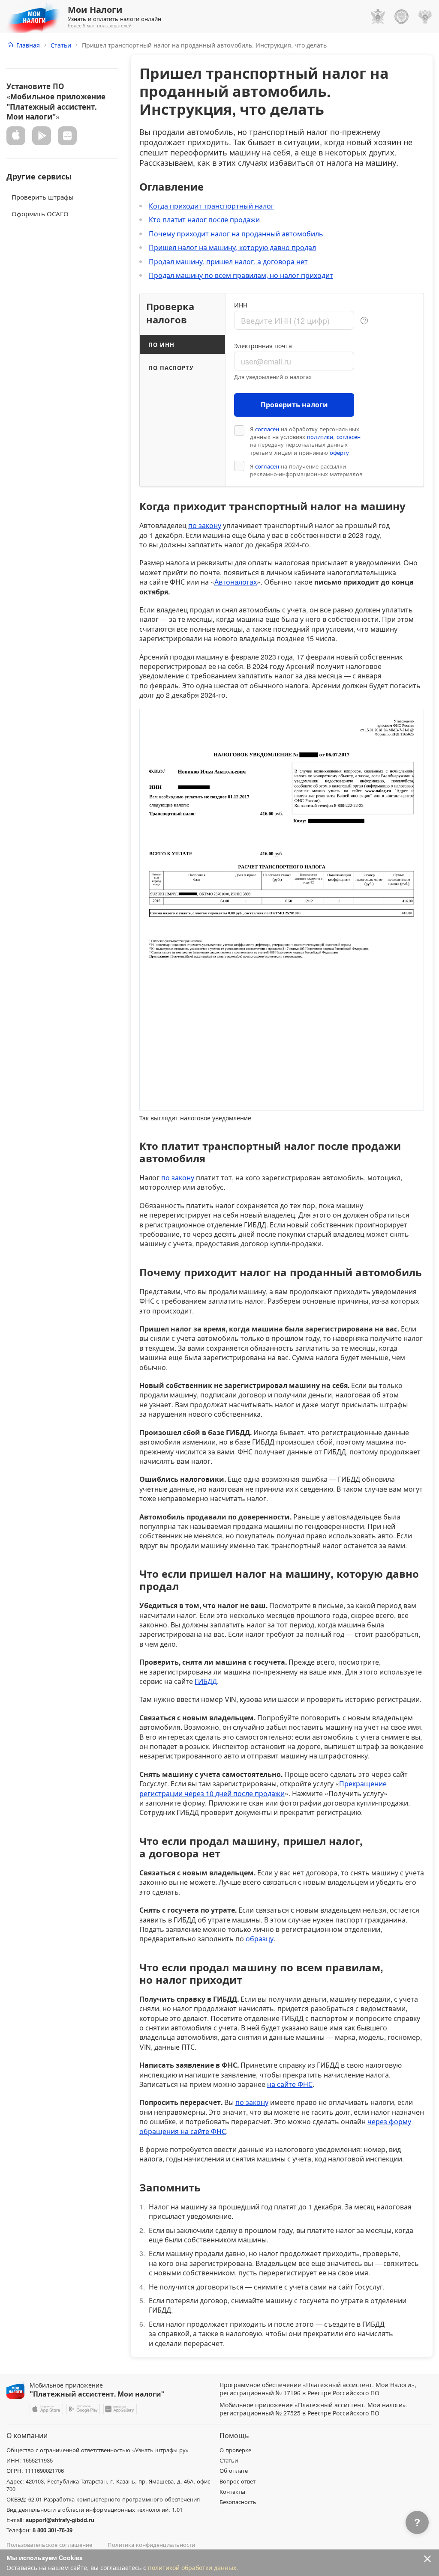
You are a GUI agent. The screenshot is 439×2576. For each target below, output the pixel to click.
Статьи (61, 45)
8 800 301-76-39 (53, 2530)
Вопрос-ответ (238, 2481)
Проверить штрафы (43, 197)
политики (320, 437)
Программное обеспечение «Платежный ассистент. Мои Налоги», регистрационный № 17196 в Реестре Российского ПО (318, 2389)
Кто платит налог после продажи (204, 219)
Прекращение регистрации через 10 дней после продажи (263, 1788)
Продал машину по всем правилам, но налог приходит (241, 275)
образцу (260, 1939)
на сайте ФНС (290, 2084)
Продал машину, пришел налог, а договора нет (228, 261)
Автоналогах (236, 582)
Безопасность (238, 2502)
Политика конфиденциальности (151, 2545)
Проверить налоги (294, 404)
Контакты (232, 2492)
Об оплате (234, 2471)
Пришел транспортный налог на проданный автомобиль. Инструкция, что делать (204, 45)
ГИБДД (206, 1681)
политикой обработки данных (192, 2567)
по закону (205, 525)
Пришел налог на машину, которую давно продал (232, 247)
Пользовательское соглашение (49, 2545)
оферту (339, 453)
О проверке (235, 2450)
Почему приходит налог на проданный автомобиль (236, 234)
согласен (267, 429)
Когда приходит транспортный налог (211, 206)
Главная (28, 45)
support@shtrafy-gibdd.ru (60, 2520)
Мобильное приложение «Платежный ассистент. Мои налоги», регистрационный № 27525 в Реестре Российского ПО (314, 2409)
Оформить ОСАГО (40, 213)
